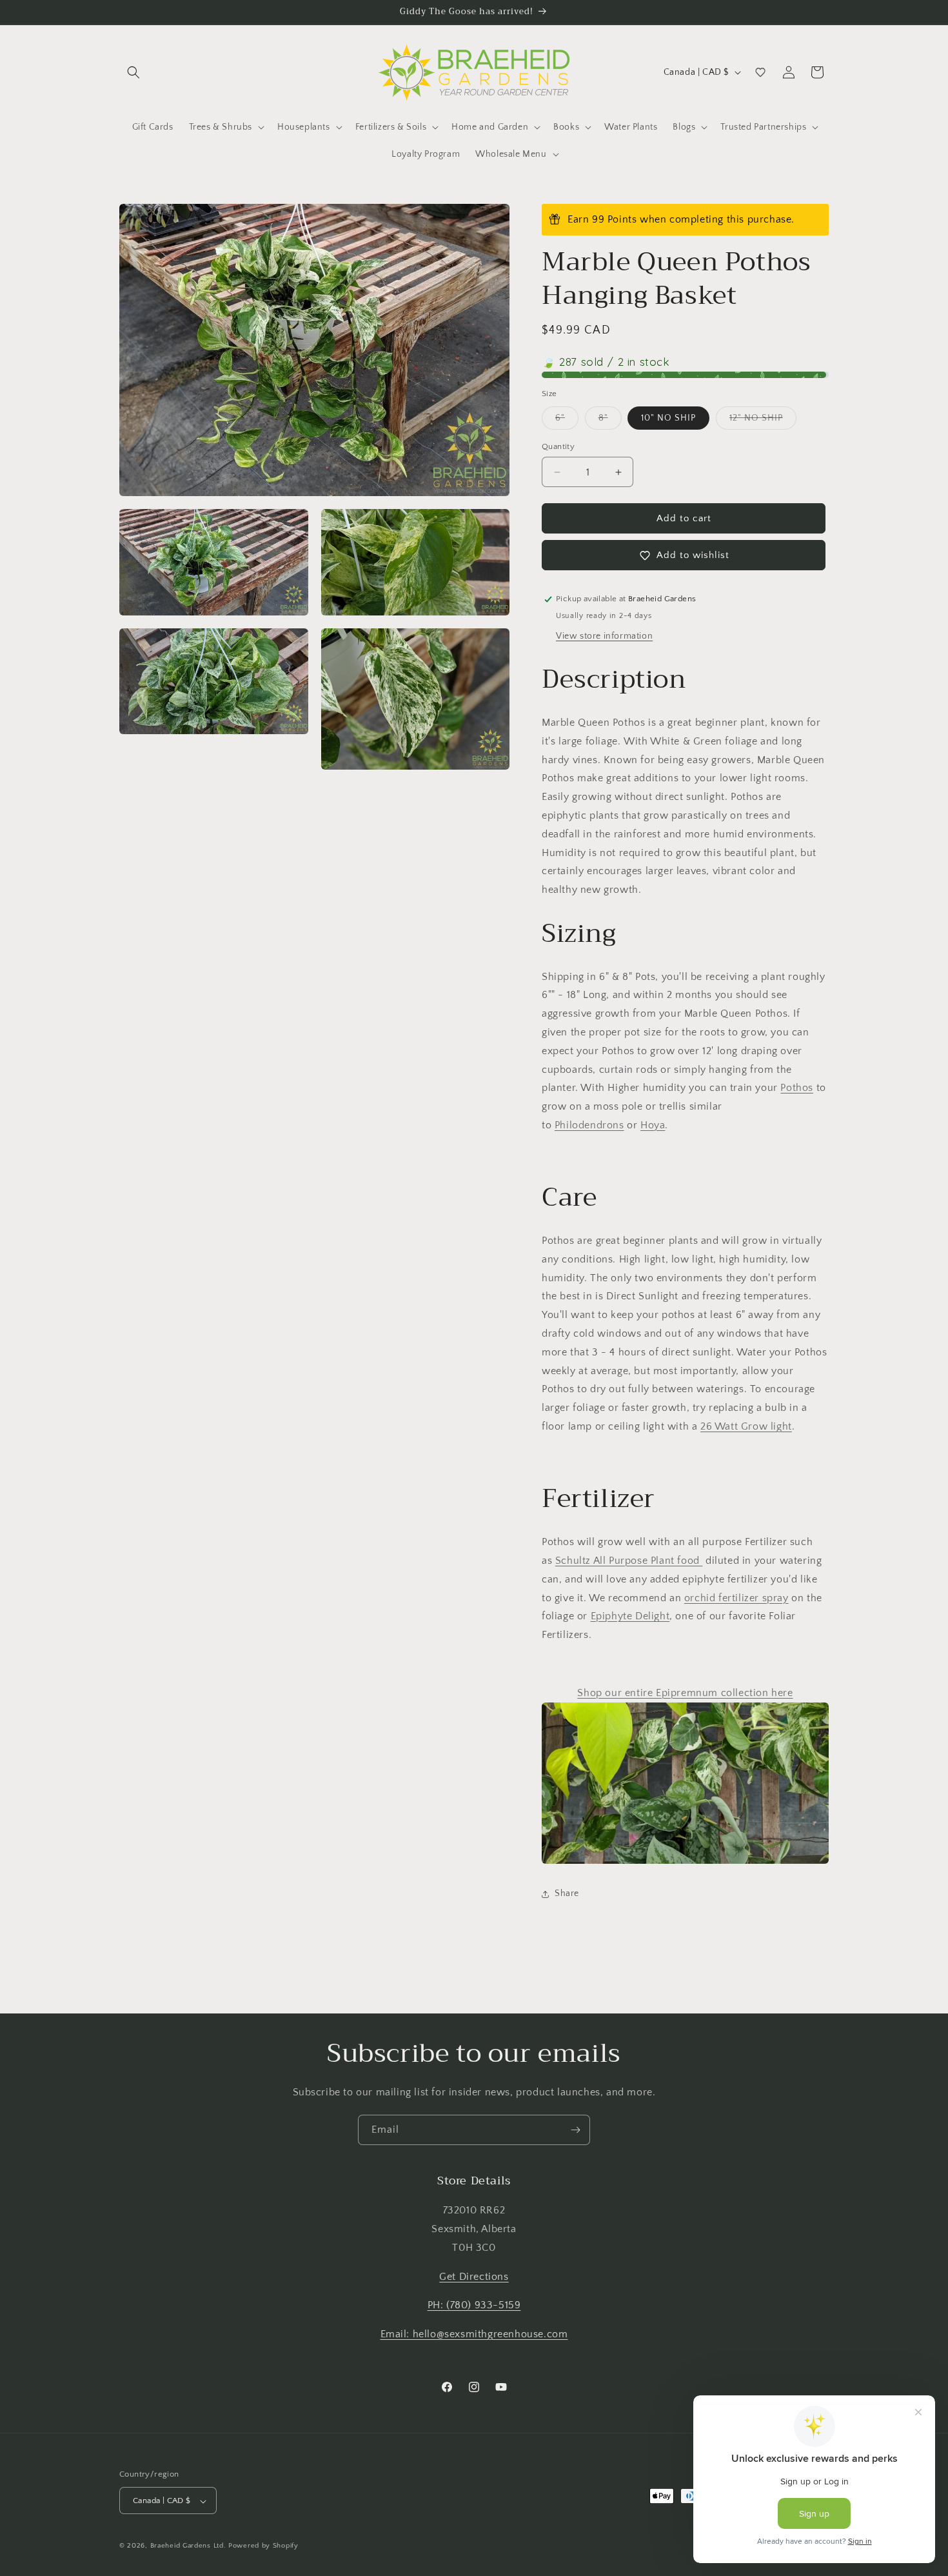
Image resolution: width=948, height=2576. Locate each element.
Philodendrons (589, 1125)
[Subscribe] (575, 2130)
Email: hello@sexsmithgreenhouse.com (474, 2334)
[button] (133, 72)
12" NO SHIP (763, 421)
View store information (604, 636)
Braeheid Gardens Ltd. (188, 2546)
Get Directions (474, 2277)
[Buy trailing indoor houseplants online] (685, 1783)
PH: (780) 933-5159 (474, 2306)
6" (567, 421)
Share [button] (567, 1893)
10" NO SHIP (668, 418)
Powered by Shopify (263, 2546)
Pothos (797, 1088)
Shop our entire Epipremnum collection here (685, 1693)
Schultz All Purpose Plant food (629, 1561)
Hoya (653, 1125)
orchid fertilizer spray (736, 1598)
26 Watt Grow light (746, 1426)
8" (610, 421)
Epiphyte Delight (630, 1616)
